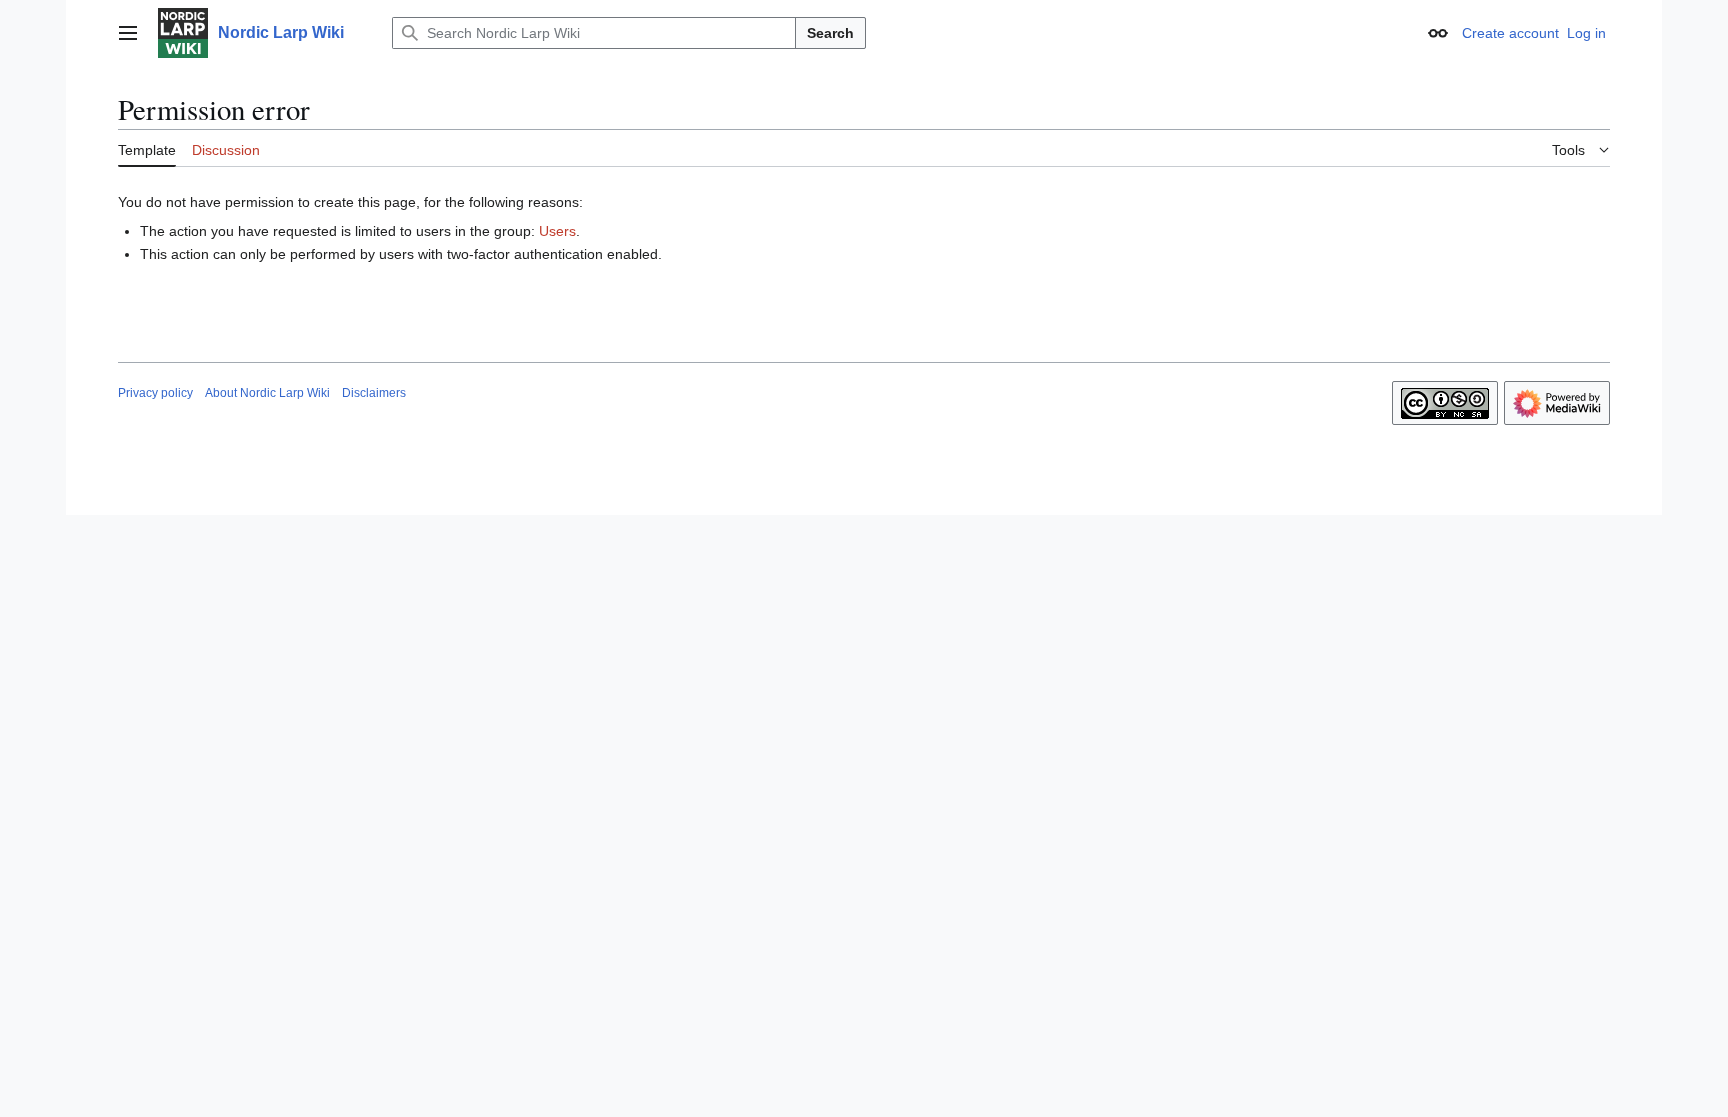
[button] (128, 33)
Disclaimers (374, 393)
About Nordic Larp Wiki (267, 393)
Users (557, 231)
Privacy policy (155, 393)
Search (830, 33)
